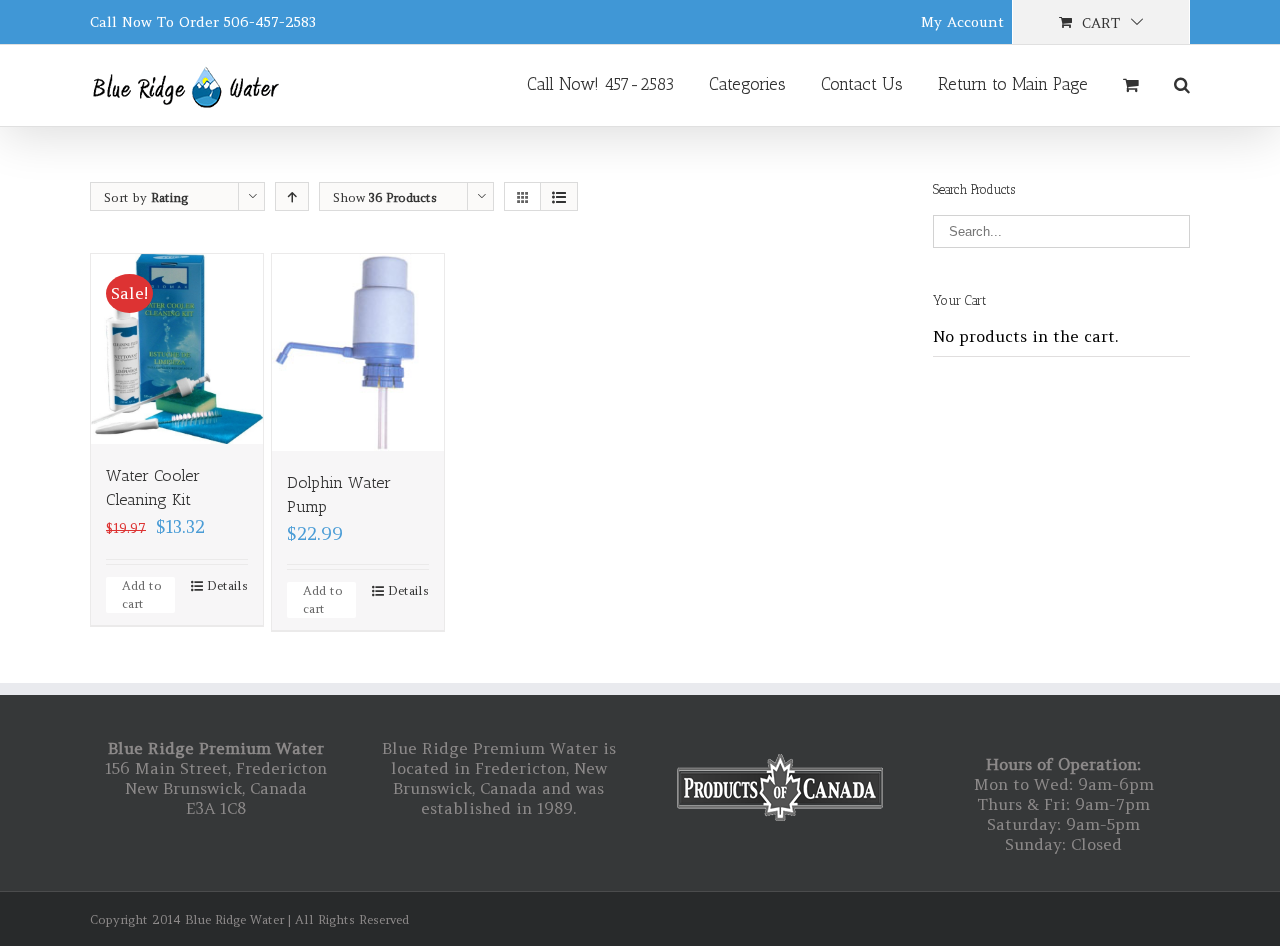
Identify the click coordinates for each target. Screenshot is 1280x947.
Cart (1101, 23)
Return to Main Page (1013, 84)
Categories (747, 84)
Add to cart (142, 594)
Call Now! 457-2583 (600, 84)
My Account (962, 22)
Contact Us (862, 84)
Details (227, 585)
